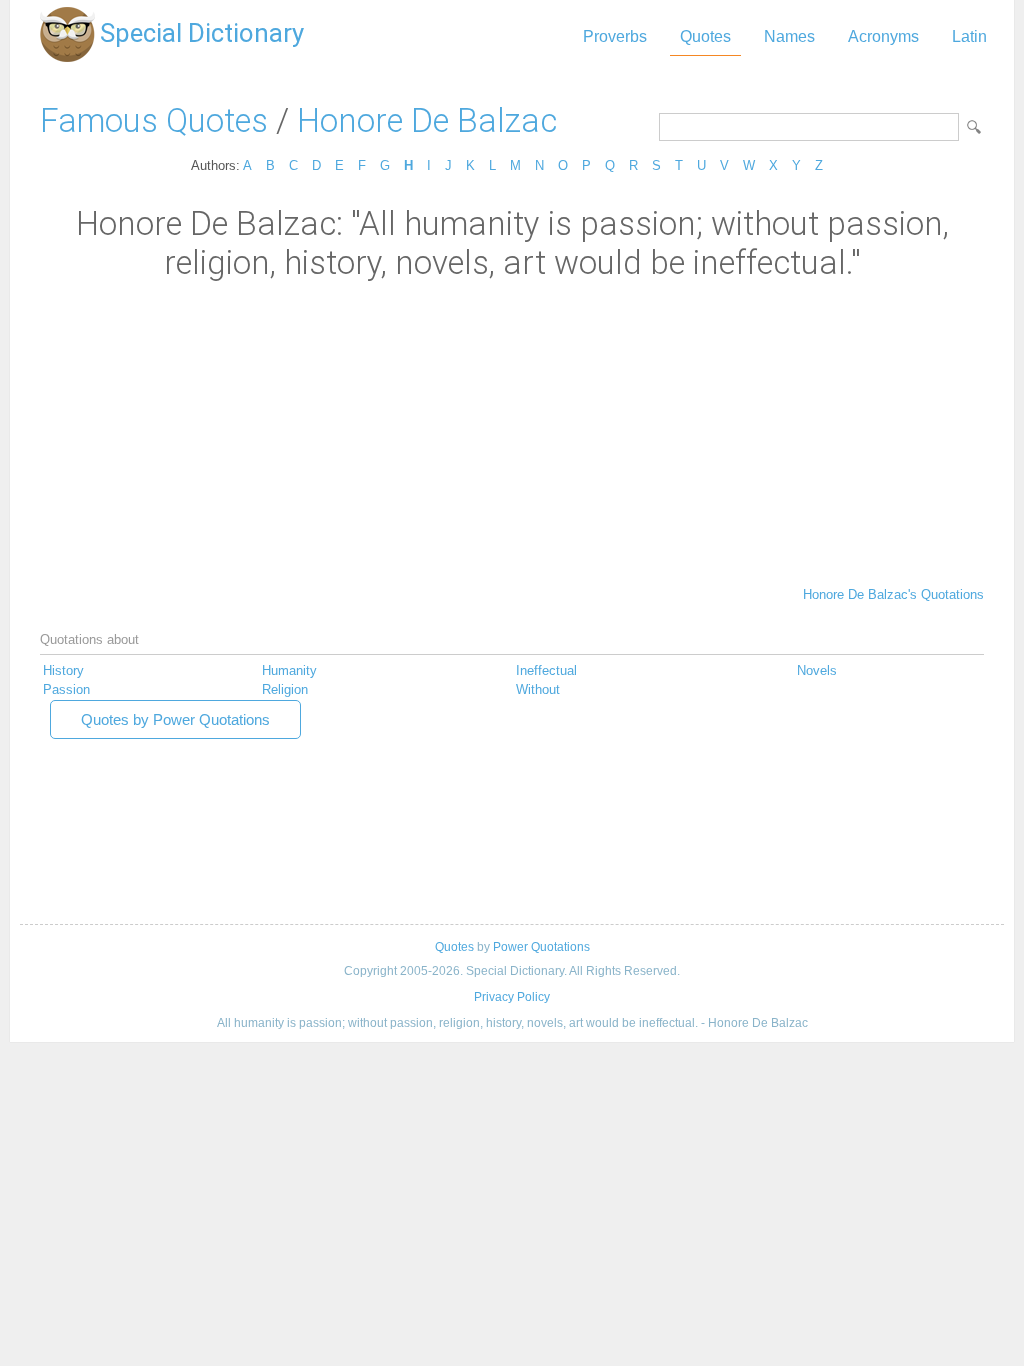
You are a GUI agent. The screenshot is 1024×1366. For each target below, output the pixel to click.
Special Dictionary (202, 33)
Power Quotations (541, 947)
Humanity (289, 670)
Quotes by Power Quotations (175, 719)
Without (538, 689)
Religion (285, 689)
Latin (969, 36)
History (63, 670)
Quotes (705, 36)
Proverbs (615, 36)
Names (789, 36)
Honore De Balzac (427, 120)
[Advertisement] (512, 432)
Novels (817, 670)
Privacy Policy (512, 997)
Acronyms (883, 36)
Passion (66, 689)
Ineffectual (546, 670)
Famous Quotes (154, 120)
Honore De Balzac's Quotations (893, 594)
